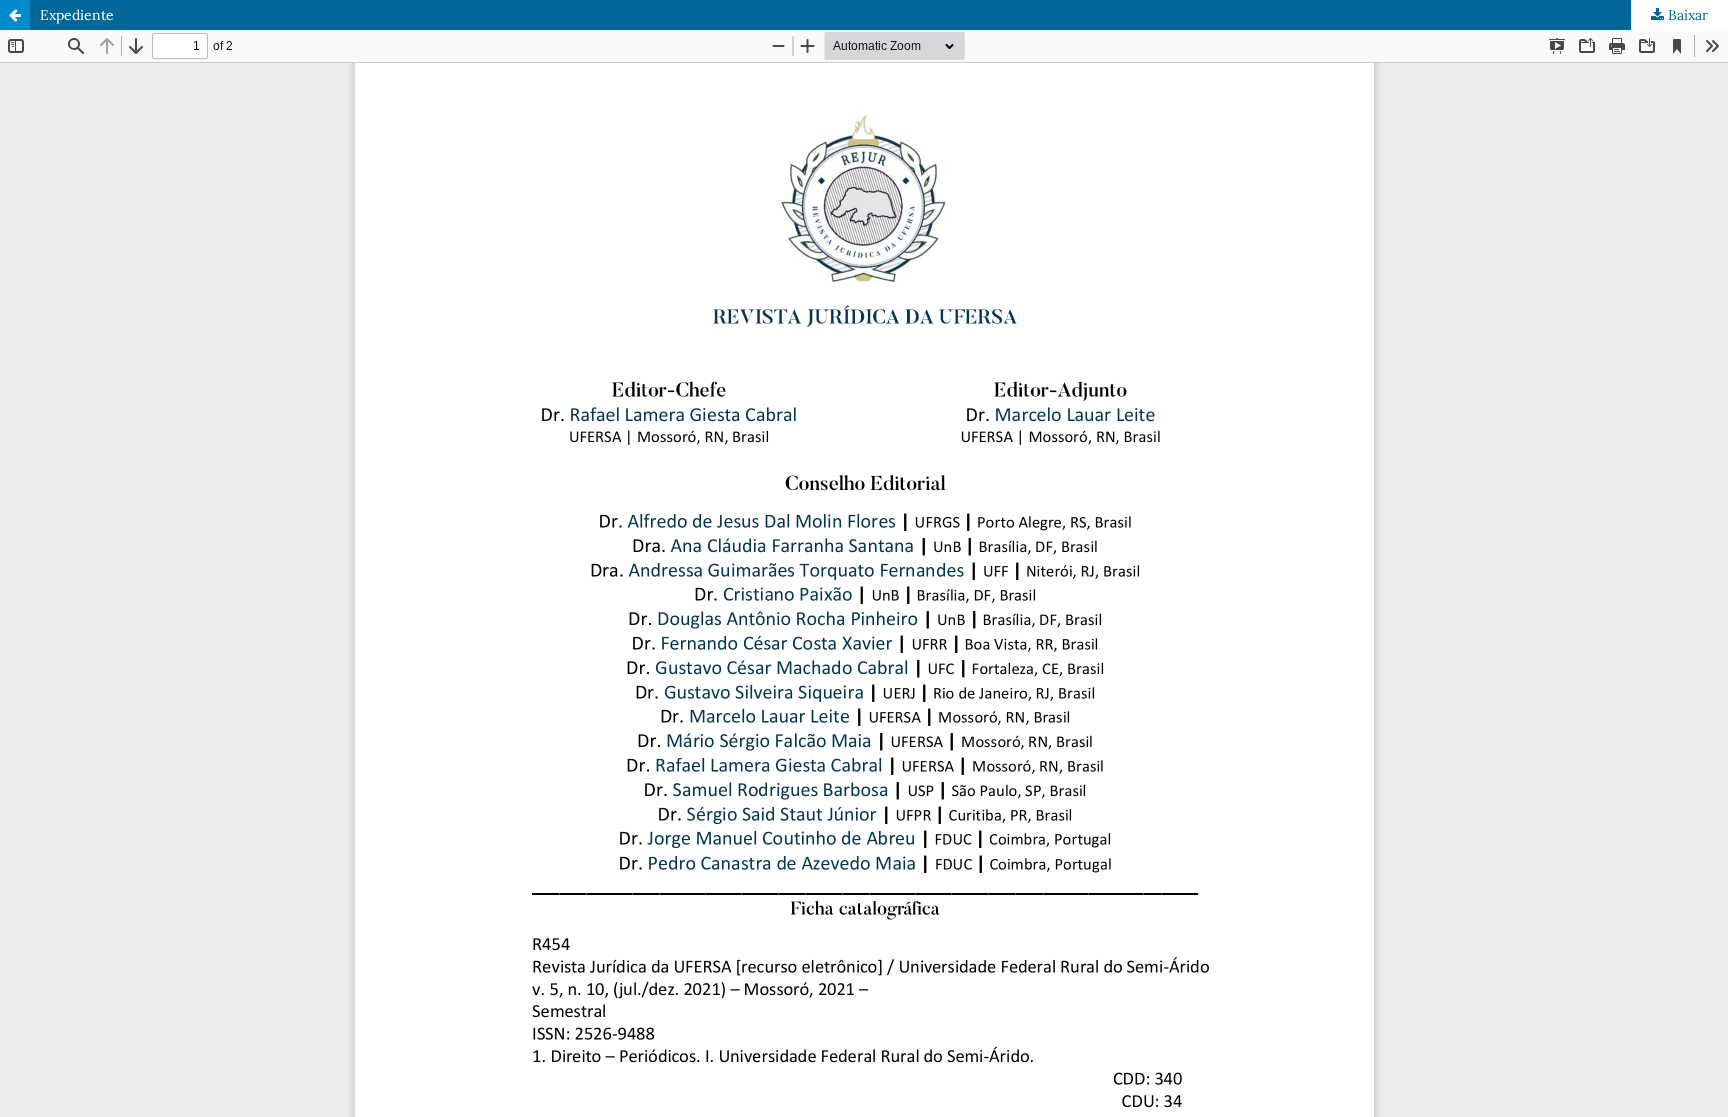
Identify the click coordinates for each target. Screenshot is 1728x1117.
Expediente (77, 15)
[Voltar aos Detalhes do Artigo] (15, 15)
